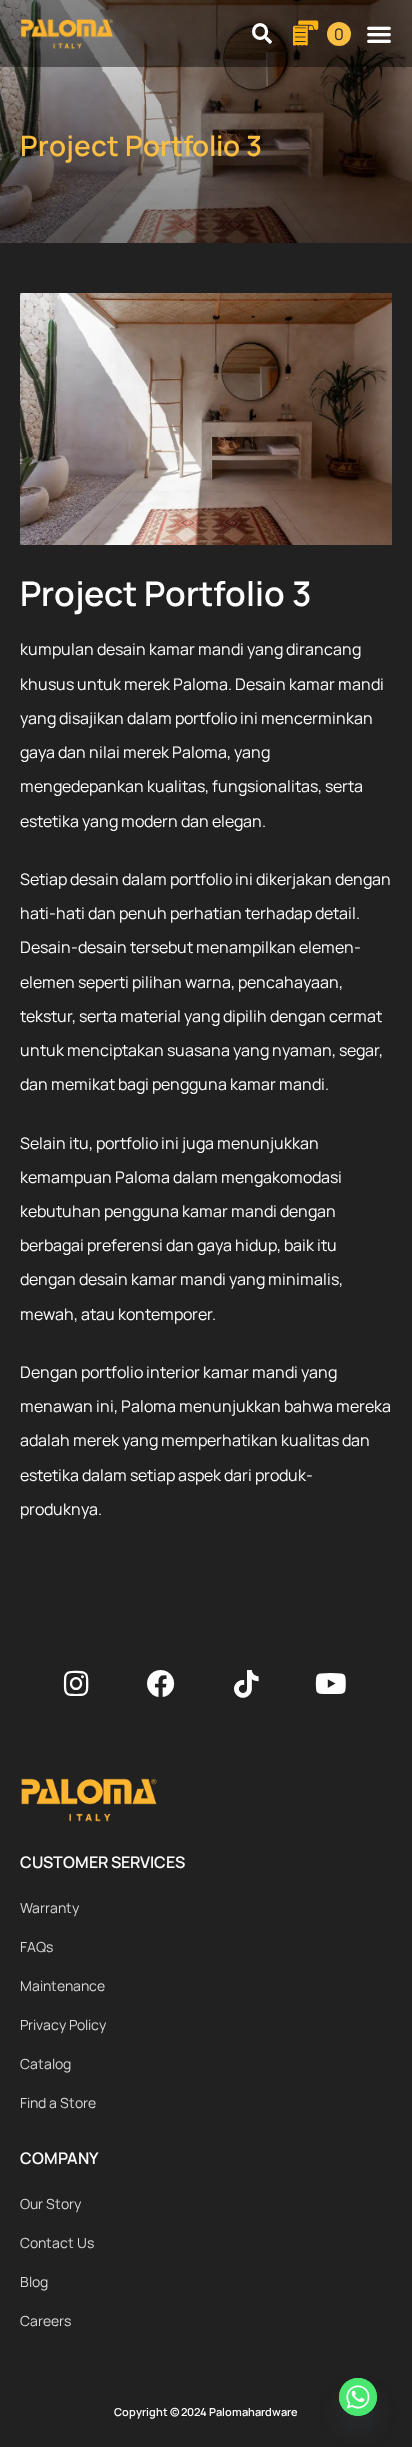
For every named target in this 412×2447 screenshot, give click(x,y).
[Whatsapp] (361, 2400)
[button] (262, 33)
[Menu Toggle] (379, 34)
